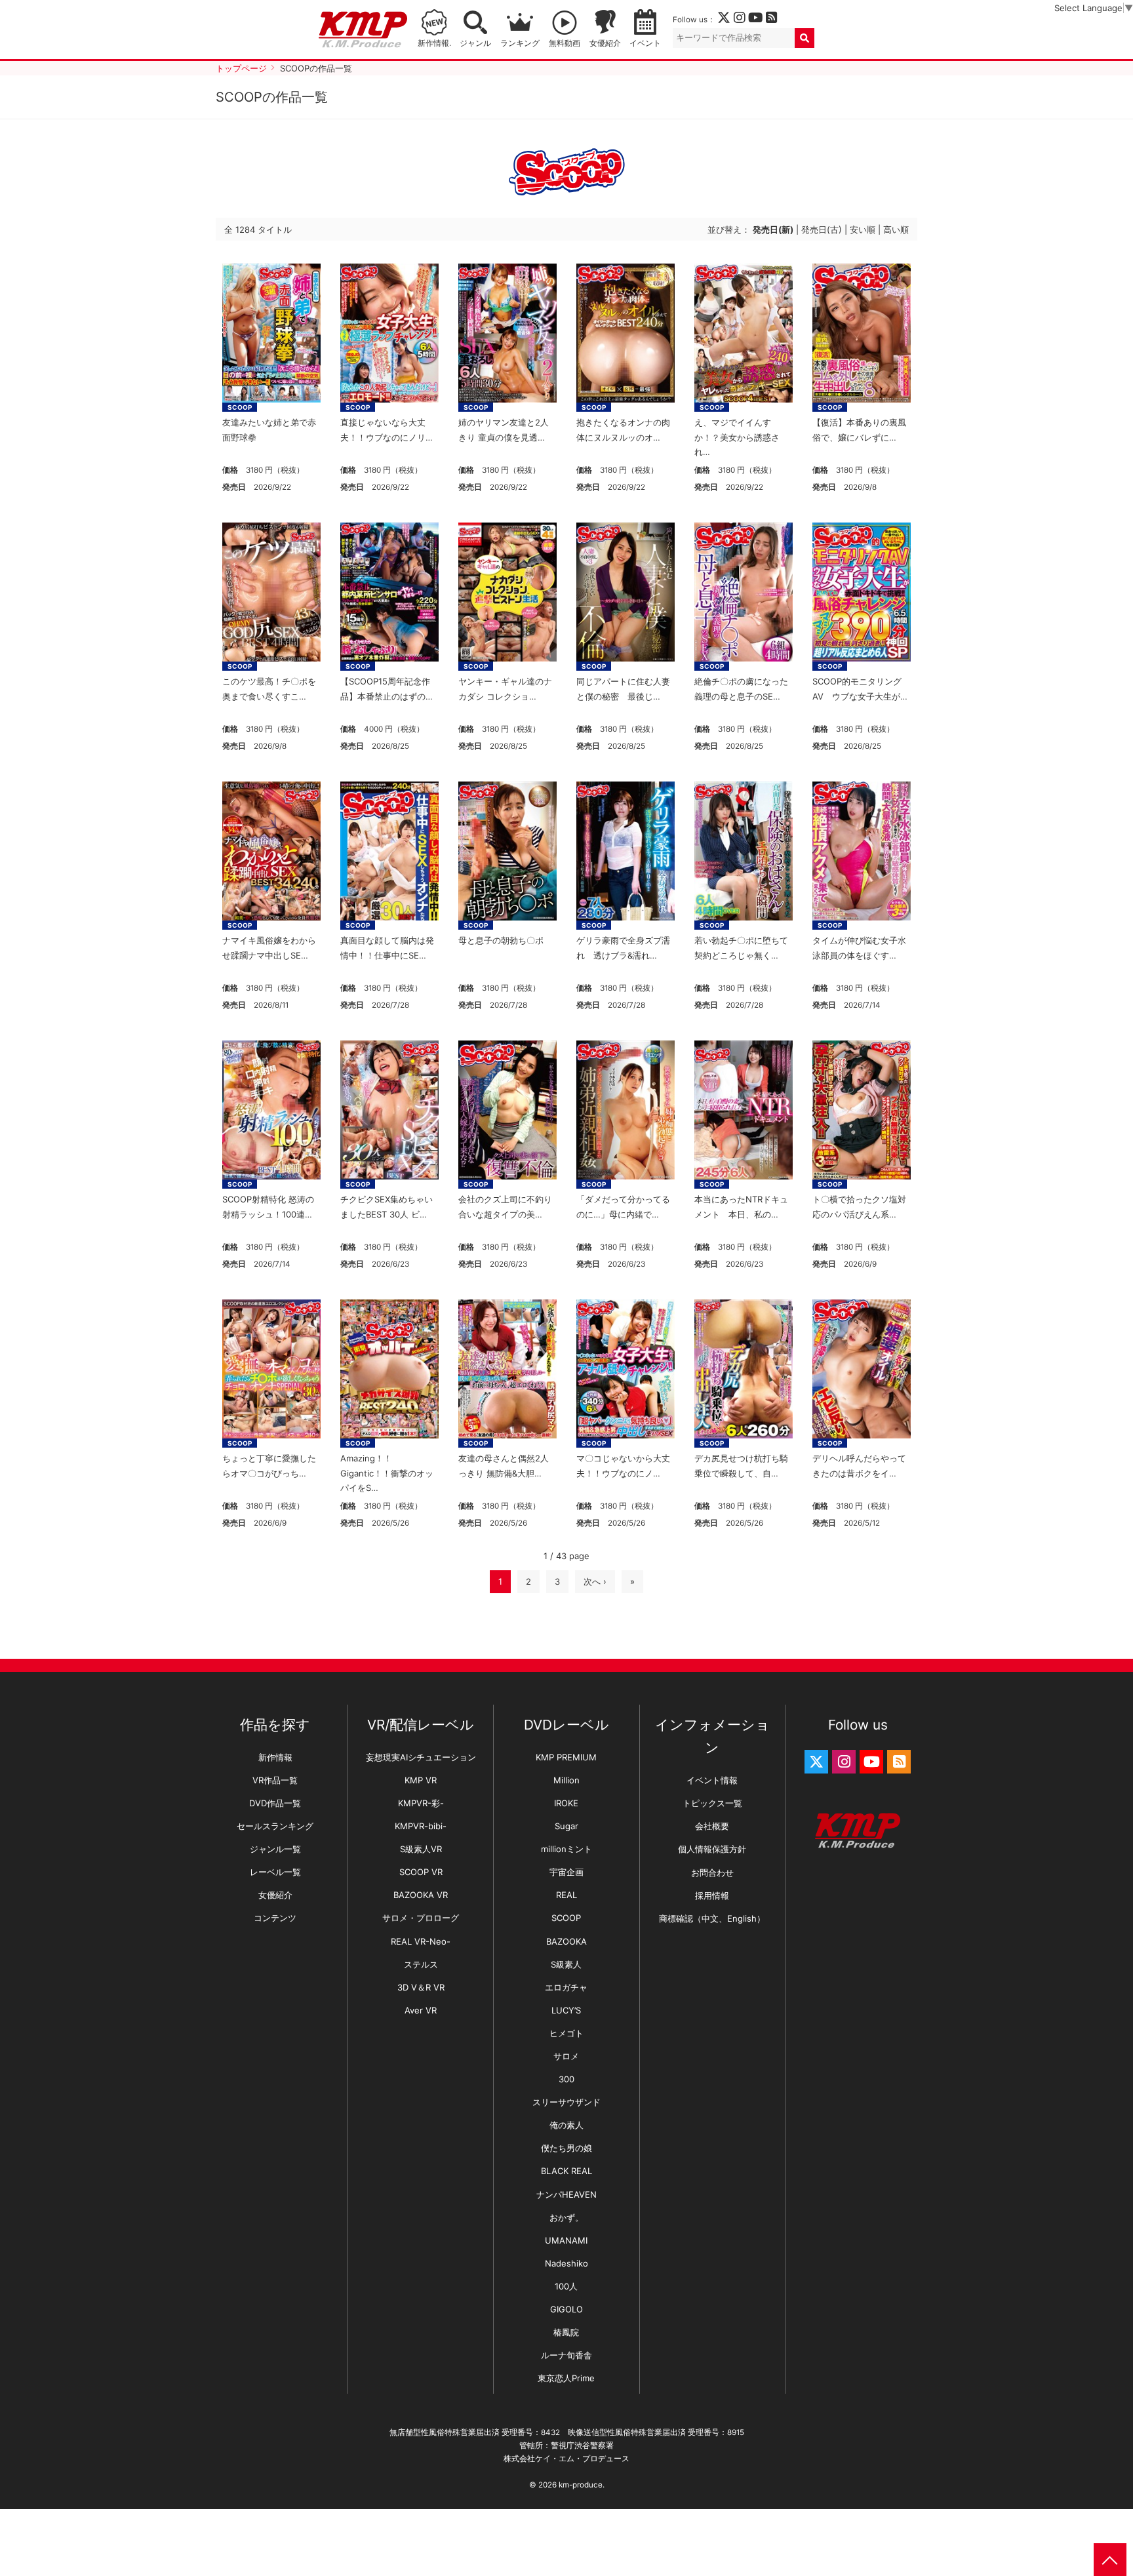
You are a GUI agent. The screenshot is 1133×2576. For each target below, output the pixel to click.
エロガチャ (566, 1987)
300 (566, 2079)
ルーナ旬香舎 (566, 2355)
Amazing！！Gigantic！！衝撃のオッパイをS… (387, 1473)
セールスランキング (275, 1826)
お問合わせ (712, 1873)
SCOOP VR (421, 1872)
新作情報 (275, 1757)
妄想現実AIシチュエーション (421, 1757)
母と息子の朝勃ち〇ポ (501, 940)
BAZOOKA (566, 1941)
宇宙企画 (566, 1872)
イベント (645, 43)
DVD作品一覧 (275, 1803)
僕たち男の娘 (566, 2148)
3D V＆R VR (421, 1987)
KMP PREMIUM (566, 1757)
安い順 (863, 229)
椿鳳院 (566, 2332)
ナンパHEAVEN (566, 2194)
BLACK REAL (566, 2171)
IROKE (566, 1803)
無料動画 (565, 43)
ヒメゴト (566, 2033)
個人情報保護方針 (712, 1849)
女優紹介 (605, 43)
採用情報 (712, 1895)
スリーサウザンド (566, 2102)
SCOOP (240, 407)
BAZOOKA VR (421, 1895)
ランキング (520, 43)
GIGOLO (566, 2309)
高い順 (896, 229)
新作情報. (434, 43)
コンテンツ (275, 1918)
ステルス (421, 1964)
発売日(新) (773, 229)
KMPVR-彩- (421, 1803)
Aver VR (421, 2010)
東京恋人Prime (566, 2378)
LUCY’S (566, 2010)
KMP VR (421, 1780)
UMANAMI (566, 2240)
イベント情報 (712, 1780)
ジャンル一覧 (275, 1849)
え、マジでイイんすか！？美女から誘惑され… (737, 437)
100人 (566, 2286)
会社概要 (712, 1826)
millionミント (566, 1849)
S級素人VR (421, 1849)
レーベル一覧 (275, 1872)
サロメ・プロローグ (421, 1918)
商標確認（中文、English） (712, 1918)
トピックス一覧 (712, 1803)
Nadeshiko (566, 2263)
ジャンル (475, 43)
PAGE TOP (1110, 2560)
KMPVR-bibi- (421, 1826)
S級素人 (566, 1964)
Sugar (566, 1826)
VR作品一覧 (275, 1780)
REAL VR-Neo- (421, 1941)
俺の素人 (566, 2125)
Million (566, 1780)
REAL (566, 1895)
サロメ (566, 2056)
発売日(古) (822, 229)
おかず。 (566, 2217)
